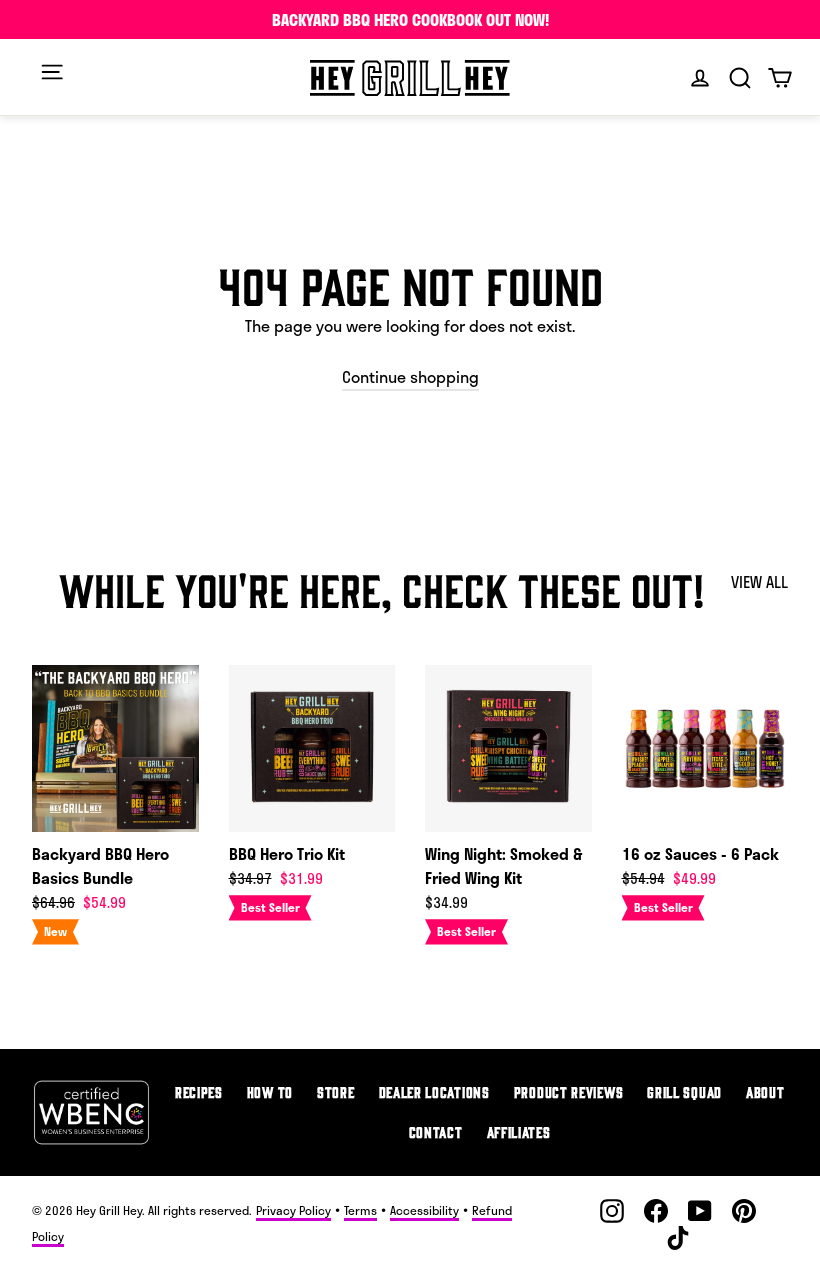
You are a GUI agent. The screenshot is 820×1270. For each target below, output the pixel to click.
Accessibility (424, 1210)
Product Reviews (569, 1091)
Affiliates (519, 1131)
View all (759, 581)
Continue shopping (410, 376)
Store (336, 1091)
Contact (436, 1131)
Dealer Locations (434, 1091)
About (765, 1091)
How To (270, 1091)
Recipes (199, 1091)
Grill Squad (684, 1091)
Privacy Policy (293, 1210)
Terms (360, 1210)
